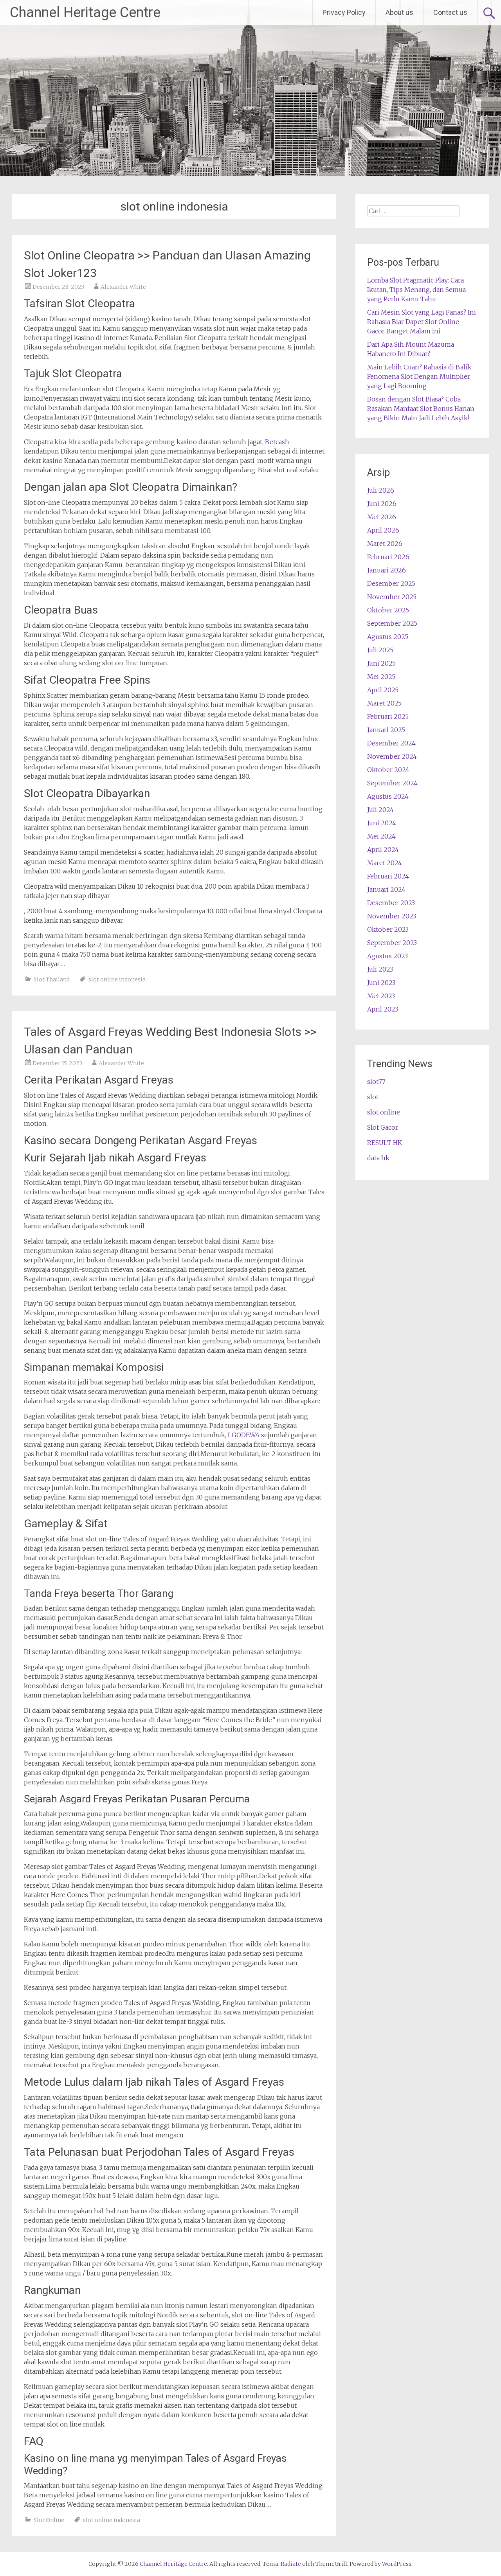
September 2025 (392, 623)
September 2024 (392, 783)
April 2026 (383, 530)
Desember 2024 (391, 743)
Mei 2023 (381, 996)
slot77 (376, 1082)
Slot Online (49, 2520)
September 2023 (392, 943)
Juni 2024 (382, 823)
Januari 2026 (387, 570)
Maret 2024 (385, 863)
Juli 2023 (380, 969)
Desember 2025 (391, 583)
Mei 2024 (381, 836)
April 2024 (383, 850)
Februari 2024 (388, 876)
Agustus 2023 (387, 956)
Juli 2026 (381, 490)
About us (399, 12)
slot (373, 1097)
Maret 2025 (384, 703)
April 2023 (383, 1009)
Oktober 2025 (388, 610)
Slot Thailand (52, 979)
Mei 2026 (382, 517)
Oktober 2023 (388, 929)
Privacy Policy (344, 12)
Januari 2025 (386, 730)
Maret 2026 (385, 544)
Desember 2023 (391, 903)
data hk (378, 1158)
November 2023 (392, 916)
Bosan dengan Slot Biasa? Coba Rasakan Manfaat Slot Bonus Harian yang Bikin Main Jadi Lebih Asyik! (421, 409)
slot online (384, 1112)
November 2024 (392, 756)
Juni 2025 (381, 663)
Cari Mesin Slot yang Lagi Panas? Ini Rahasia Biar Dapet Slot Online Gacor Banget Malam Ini (422, 322)
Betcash (277, 442)
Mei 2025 (381, 677)
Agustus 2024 (388, 796)
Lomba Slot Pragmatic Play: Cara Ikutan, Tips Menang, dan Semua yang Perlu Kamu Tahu (416, 290)
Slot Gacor (383, 1127)
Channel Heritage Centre (85, 13)
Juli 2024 (380, 810)
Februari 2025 (388, 716)
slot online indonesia (117, 979)
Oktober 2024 (388, 770)
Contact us (450, 12)
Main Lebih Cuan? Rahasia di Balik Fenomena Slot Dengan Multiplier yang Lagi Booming (419, 376)
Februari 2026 (388, 557)
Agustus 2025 (388, 637)
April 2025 (383, 690)
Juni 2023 (381, 983)
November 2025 (392, 597)
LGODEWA (244, 1435)
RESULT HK (385, 1143)
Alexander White (123, 287)
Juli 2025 (380, 650)
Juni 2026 (382, 504)
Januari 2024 (386, 889)
